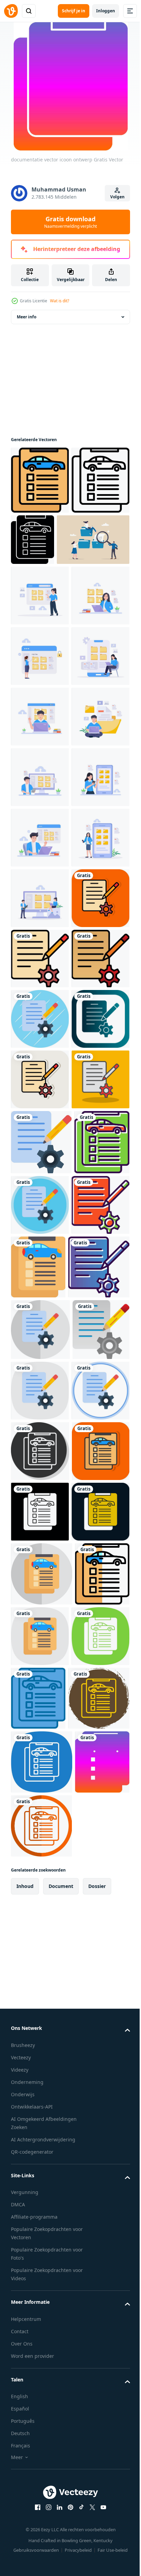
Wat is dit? (60, 301)
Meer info (27, 328)
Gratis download (70, 222)
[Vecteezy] (11, 11)
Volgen (117, 197)
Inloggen (106, 11)
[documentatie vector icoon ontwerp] (40, 491)
